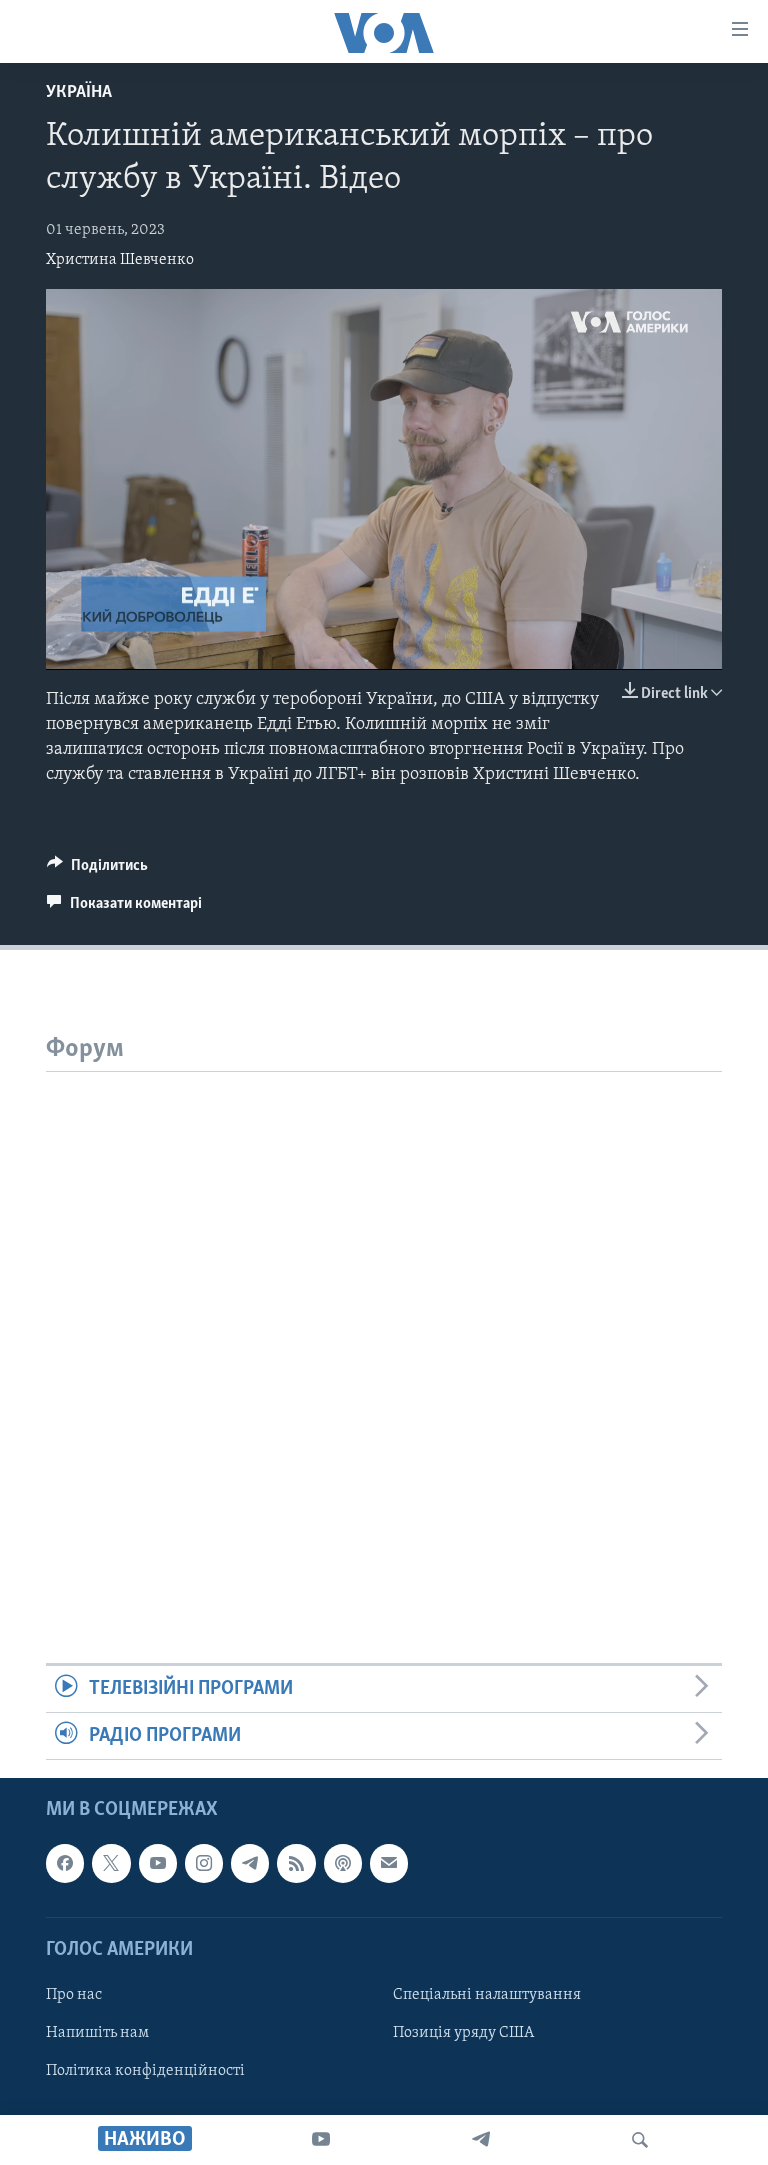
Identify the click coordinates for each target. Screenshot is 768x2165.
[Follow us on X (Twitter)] (111, 1864)
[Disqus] (384, 1322)
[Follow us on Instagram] (204, 1864)
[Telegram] (481, 2140)
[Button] (97, 870)
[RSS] (296, 1864)
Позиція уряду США (463, 2033)
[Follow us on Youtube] (158, 1864)
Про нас (74, 1995)
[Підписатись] (389, 1864)
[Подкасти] (343, 1864)
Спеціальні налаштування (487, 1995)
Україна (79, 93)
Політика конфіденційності (145, 2071)
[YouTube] (321, 2140)
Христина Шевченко (120, 260)
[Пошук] (640, 2140)
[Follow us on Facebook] (65, 1864)
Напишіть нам (97, 2033)
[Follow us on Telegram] (250, 1864)
